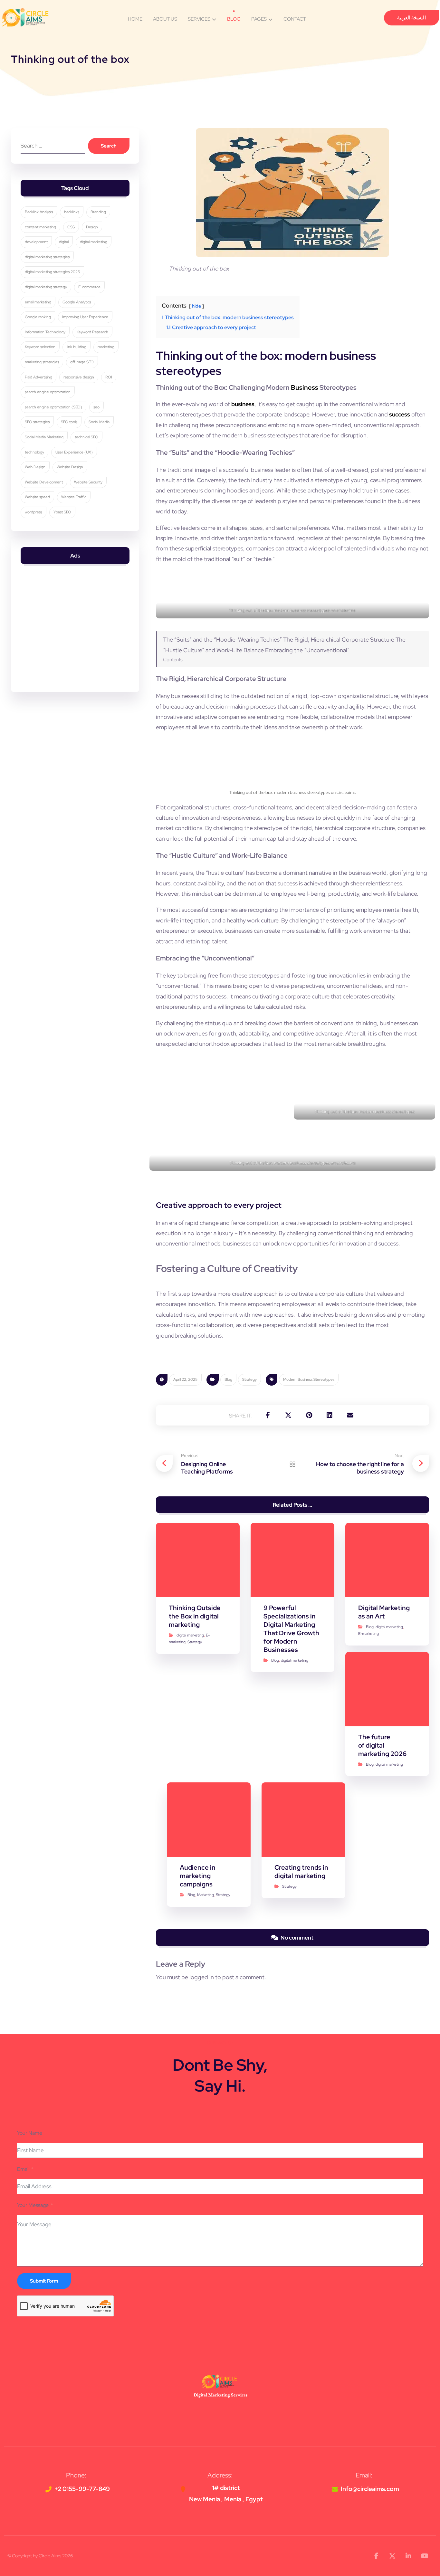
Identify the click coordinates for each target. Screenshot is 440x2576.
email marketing (38, 302)
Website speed (37, 497)
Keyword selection (40, 347)
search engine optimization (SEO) (53, 407)
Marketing (206, 1895)
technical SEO (86, 437)
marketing (106, 347)
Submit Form (44, 2281)
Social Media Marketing (44, 437)
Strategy (249, 1379)
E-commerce (89, 287)
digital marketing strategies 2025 (52, 272)
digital (64, 242)
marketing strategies (42, 362)
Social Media (99, 422)
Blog (228, 1379)
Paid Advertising (38, 377)
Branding (98, 212)
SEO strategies (37, 422)
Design (92, 227)
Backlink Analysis (39, 212)
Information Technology (45, 332)
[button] (268, 1415)
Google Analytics (77, 302)
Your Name (30, 2133)
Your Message (33, 2205)
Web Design (35, 467)
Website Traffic (74, 497)
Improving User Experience (85, 317)
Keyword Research (92, 332)
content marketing (40, 227)
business (243, 404)
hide (196, 306)
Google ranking (38, 317)
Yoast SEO (62, 512)
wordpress (33, 512)
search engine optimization (48, 392)
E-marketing (368, 1634)
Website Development (44, 482)
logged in (202, 1977)
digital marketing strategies (47, 257)
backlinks (72, 212)
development (36, 242)
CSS (71, 227)
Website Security (88, 482)
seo (96, 407)
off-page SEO (82, 362)
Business (305, 387)
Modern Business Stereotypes (309, 1379)
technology (34, 452)
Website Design (70, 467)
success (400, 414)
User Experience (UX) (74, 452)
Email (23, 2169)
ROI (109, 377)
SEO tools (69, 422)
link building (77, 347)
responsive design (79, 377)
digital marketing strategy (46, 287)
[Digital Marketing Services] (25, 17)
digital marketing (190, 1635)
